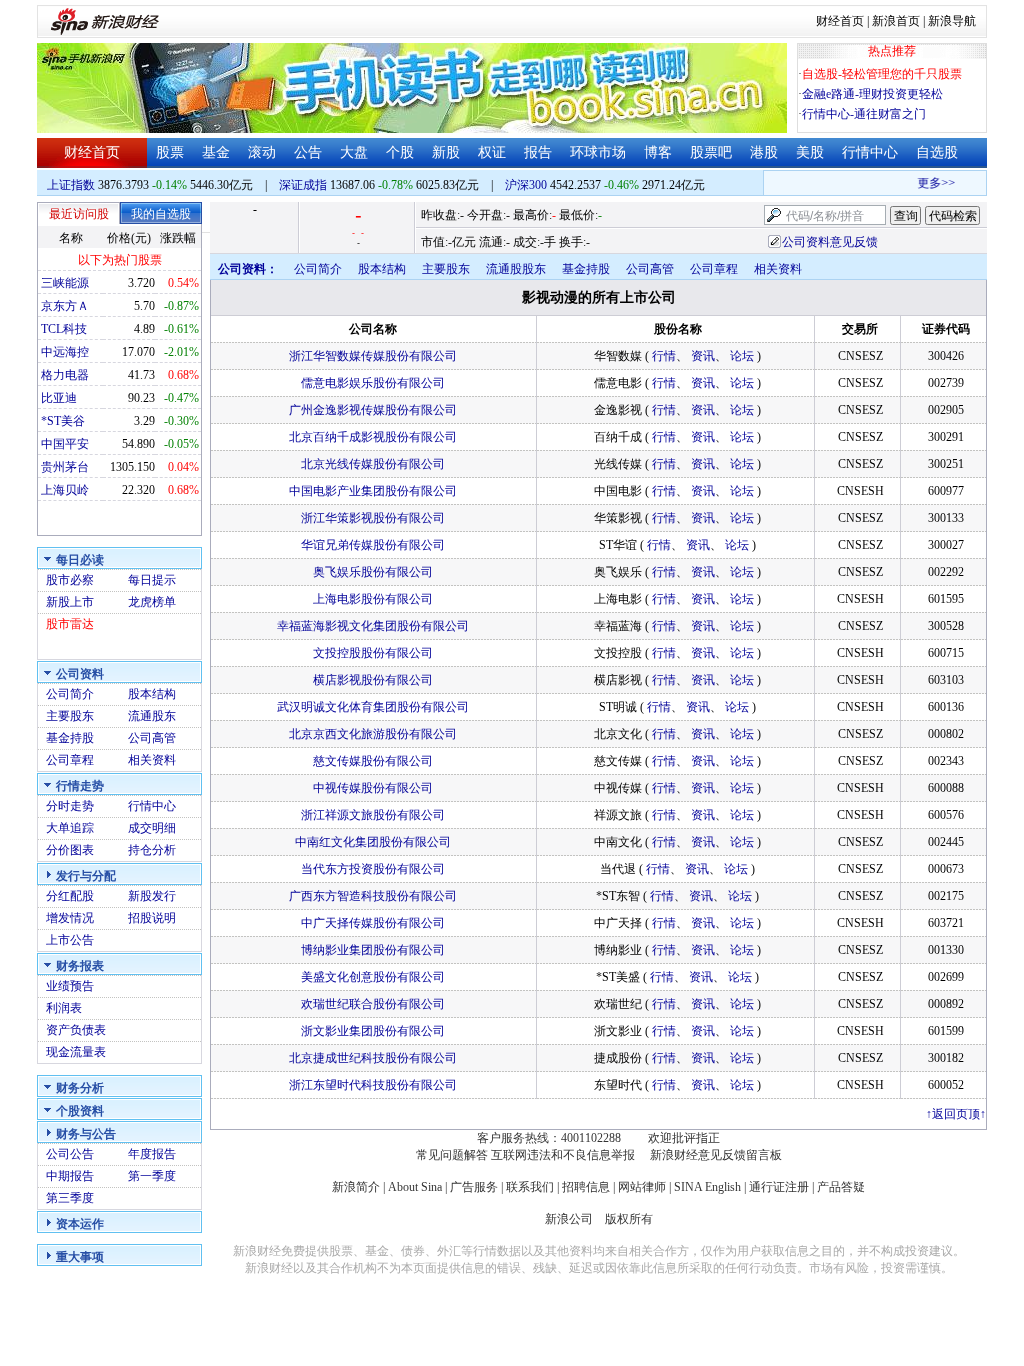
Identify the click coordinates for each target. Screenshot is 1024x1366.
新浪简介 (356, 1187)
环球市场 (598, 152)
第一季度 (152, 1176)
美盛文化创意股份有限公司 (373, 977)
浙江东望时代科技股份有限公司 (373, 1085)
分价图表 (70, 850)
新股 (446, 152)
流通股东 (152, 716)
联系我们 (530, 1187)
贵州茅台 (65, 467)
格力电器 (65, 375)
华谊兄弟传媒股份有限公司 (373, 545)
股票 (170, 152)
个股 (400, 152)
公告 (308, 152)
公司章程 (70, 760)
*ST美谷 (63, 421)
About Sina (415, 1187)
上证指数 (71, 185)
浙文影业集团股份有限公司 (373, 1031)
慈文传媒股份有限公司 (373, 761)
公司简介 (70, 694)
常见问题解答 (452, 1155)
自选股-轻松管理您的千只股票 (882, 74)
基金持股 (70, 738)
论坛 (742, 356)
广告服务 (474, 1187)
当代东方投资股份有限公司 (373, 869)
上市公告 (70, 940)
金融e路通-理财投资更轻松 (872, 94)
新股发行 (152, 896)
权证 (492, 152)
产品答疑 (841, 1187)
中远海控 (65, 352)
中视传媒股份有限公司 (373, 788)
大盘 (354, 152)
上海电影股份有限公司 (373, 599)
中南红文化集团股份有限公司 (373, 842)
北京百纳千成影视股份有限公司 (373, 437)
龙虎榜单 (152, 602)
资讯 (703, 356)
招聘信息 (586, 1187)
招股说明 (152, 918)
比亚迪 (59, 398)
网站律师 (642, 1187)
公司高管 (152, 738)
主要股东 (70, 716)
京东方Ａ (65, 306)
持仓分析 (152, 850)
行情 (664, 356)
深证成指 (303, 185)
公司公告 (70, 1154)
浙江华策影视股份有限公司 (373, 518)
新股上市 (70, 602)
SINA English (707, 1187)
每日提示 (152, 580)
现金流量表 (76, 1052)
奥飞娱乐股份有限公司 (373, 572)
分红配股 (70, 896)
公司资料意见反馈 (830, 242)
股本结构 (152, 694)
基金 (216, 152)
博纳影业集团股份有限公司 (373, 950)
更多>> (927, 183)
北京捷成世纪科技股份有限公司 (373, 1058)
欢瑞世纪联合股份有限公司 (373, 1004)
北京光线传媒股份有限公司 (373, 464)
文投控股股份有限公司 (373, 653)
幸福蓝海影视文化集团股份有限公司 (373, 626)
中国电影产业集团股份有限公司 (373, 491)
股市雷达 (70, 624)
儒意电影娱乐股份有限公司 (373, 383)
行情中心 (870, 152)
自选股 (937, 152)
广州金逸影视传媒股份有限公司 (373, 410)
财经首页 (840, 21)
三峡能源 (65, 283)
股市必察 (70, 580)
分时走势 (70, 806)
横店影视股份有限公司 (373, 680)
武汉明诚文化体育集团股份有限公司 (373, 707)
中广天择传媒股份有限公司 (373, 923)
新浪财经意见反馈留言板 (716, 1155)
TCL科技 (64, 329)
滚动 (262, 152)
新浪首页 (896, 21)
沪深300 (526, 185)
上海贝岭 (65, 490)
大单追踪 (70, 828)
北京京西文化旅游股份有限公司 (373, 734)
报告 (538, 152)
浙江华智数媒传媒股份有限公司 (373, 356)
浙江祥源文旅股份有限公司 (373, 815)
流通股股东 (516, 269)
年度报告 (152, 1154)
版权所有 (629, 1219)
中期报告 (70, 1176)
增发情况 (70, 918)
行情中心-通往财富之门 (864, 114)
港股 (764, 152)
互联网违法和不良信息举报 (563, 1155)
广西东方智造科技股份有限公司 (373, 896)
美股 (810, 152)
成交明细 (152, 828)
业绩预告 (70, 986)
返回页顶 (956, 1114)
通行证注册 (779, 1187)
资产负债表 (76, 1030)
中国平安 (65, 444)
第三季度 (70, 1198)
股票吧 (711, 152)
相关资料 (152, 760)
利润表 (64, 1008)
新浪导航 (952, 21)
